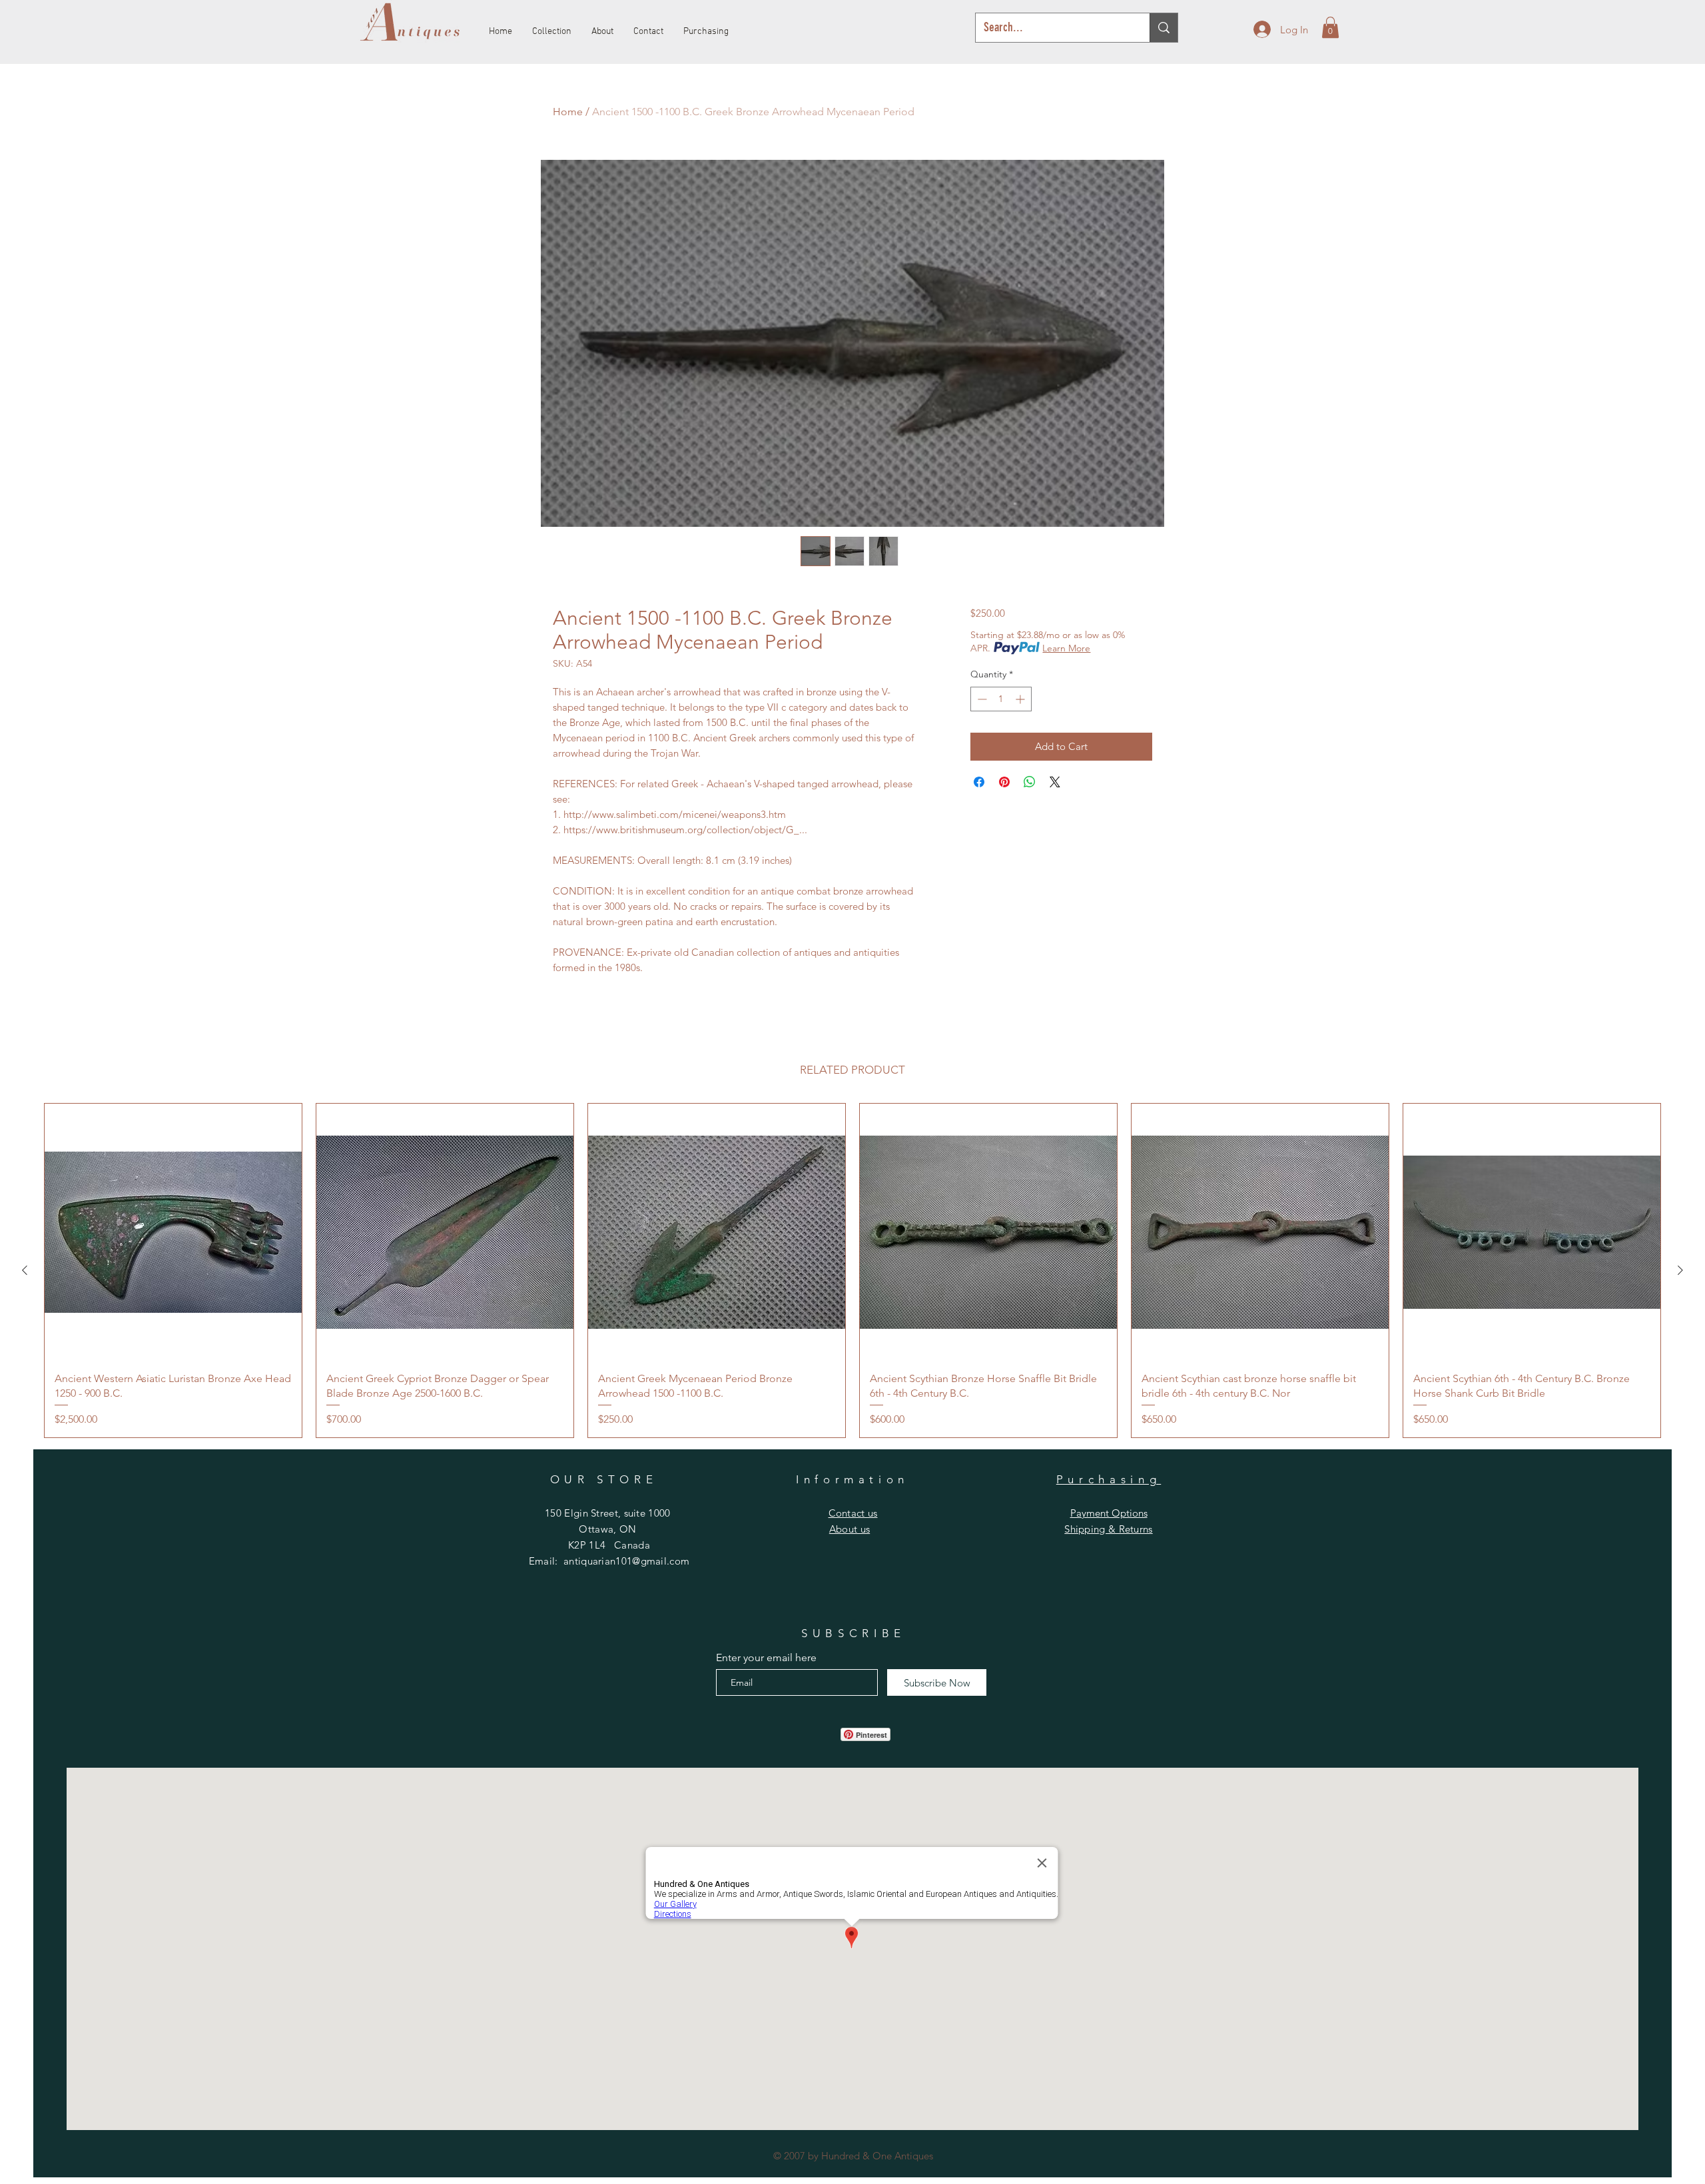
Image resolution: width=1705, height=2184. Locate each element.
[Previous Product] (25, 1270)
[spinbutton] (1001, 699)
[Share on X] (1055, 782)
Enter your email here (766, 1658)
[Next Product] (1680, 1270)
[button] (1330, 27)
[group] (852, 1271)
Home (568, 112)
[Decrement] (981, 699)
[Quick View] (173, 1232)
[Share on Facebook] (979, 782)
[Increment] (1021, 699)
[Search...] (1164, 28)
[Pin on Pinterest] (1004, 782)
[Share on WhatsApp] (1030, 782)
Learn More (1066, 648)
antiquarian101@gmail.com (626, 1561)
